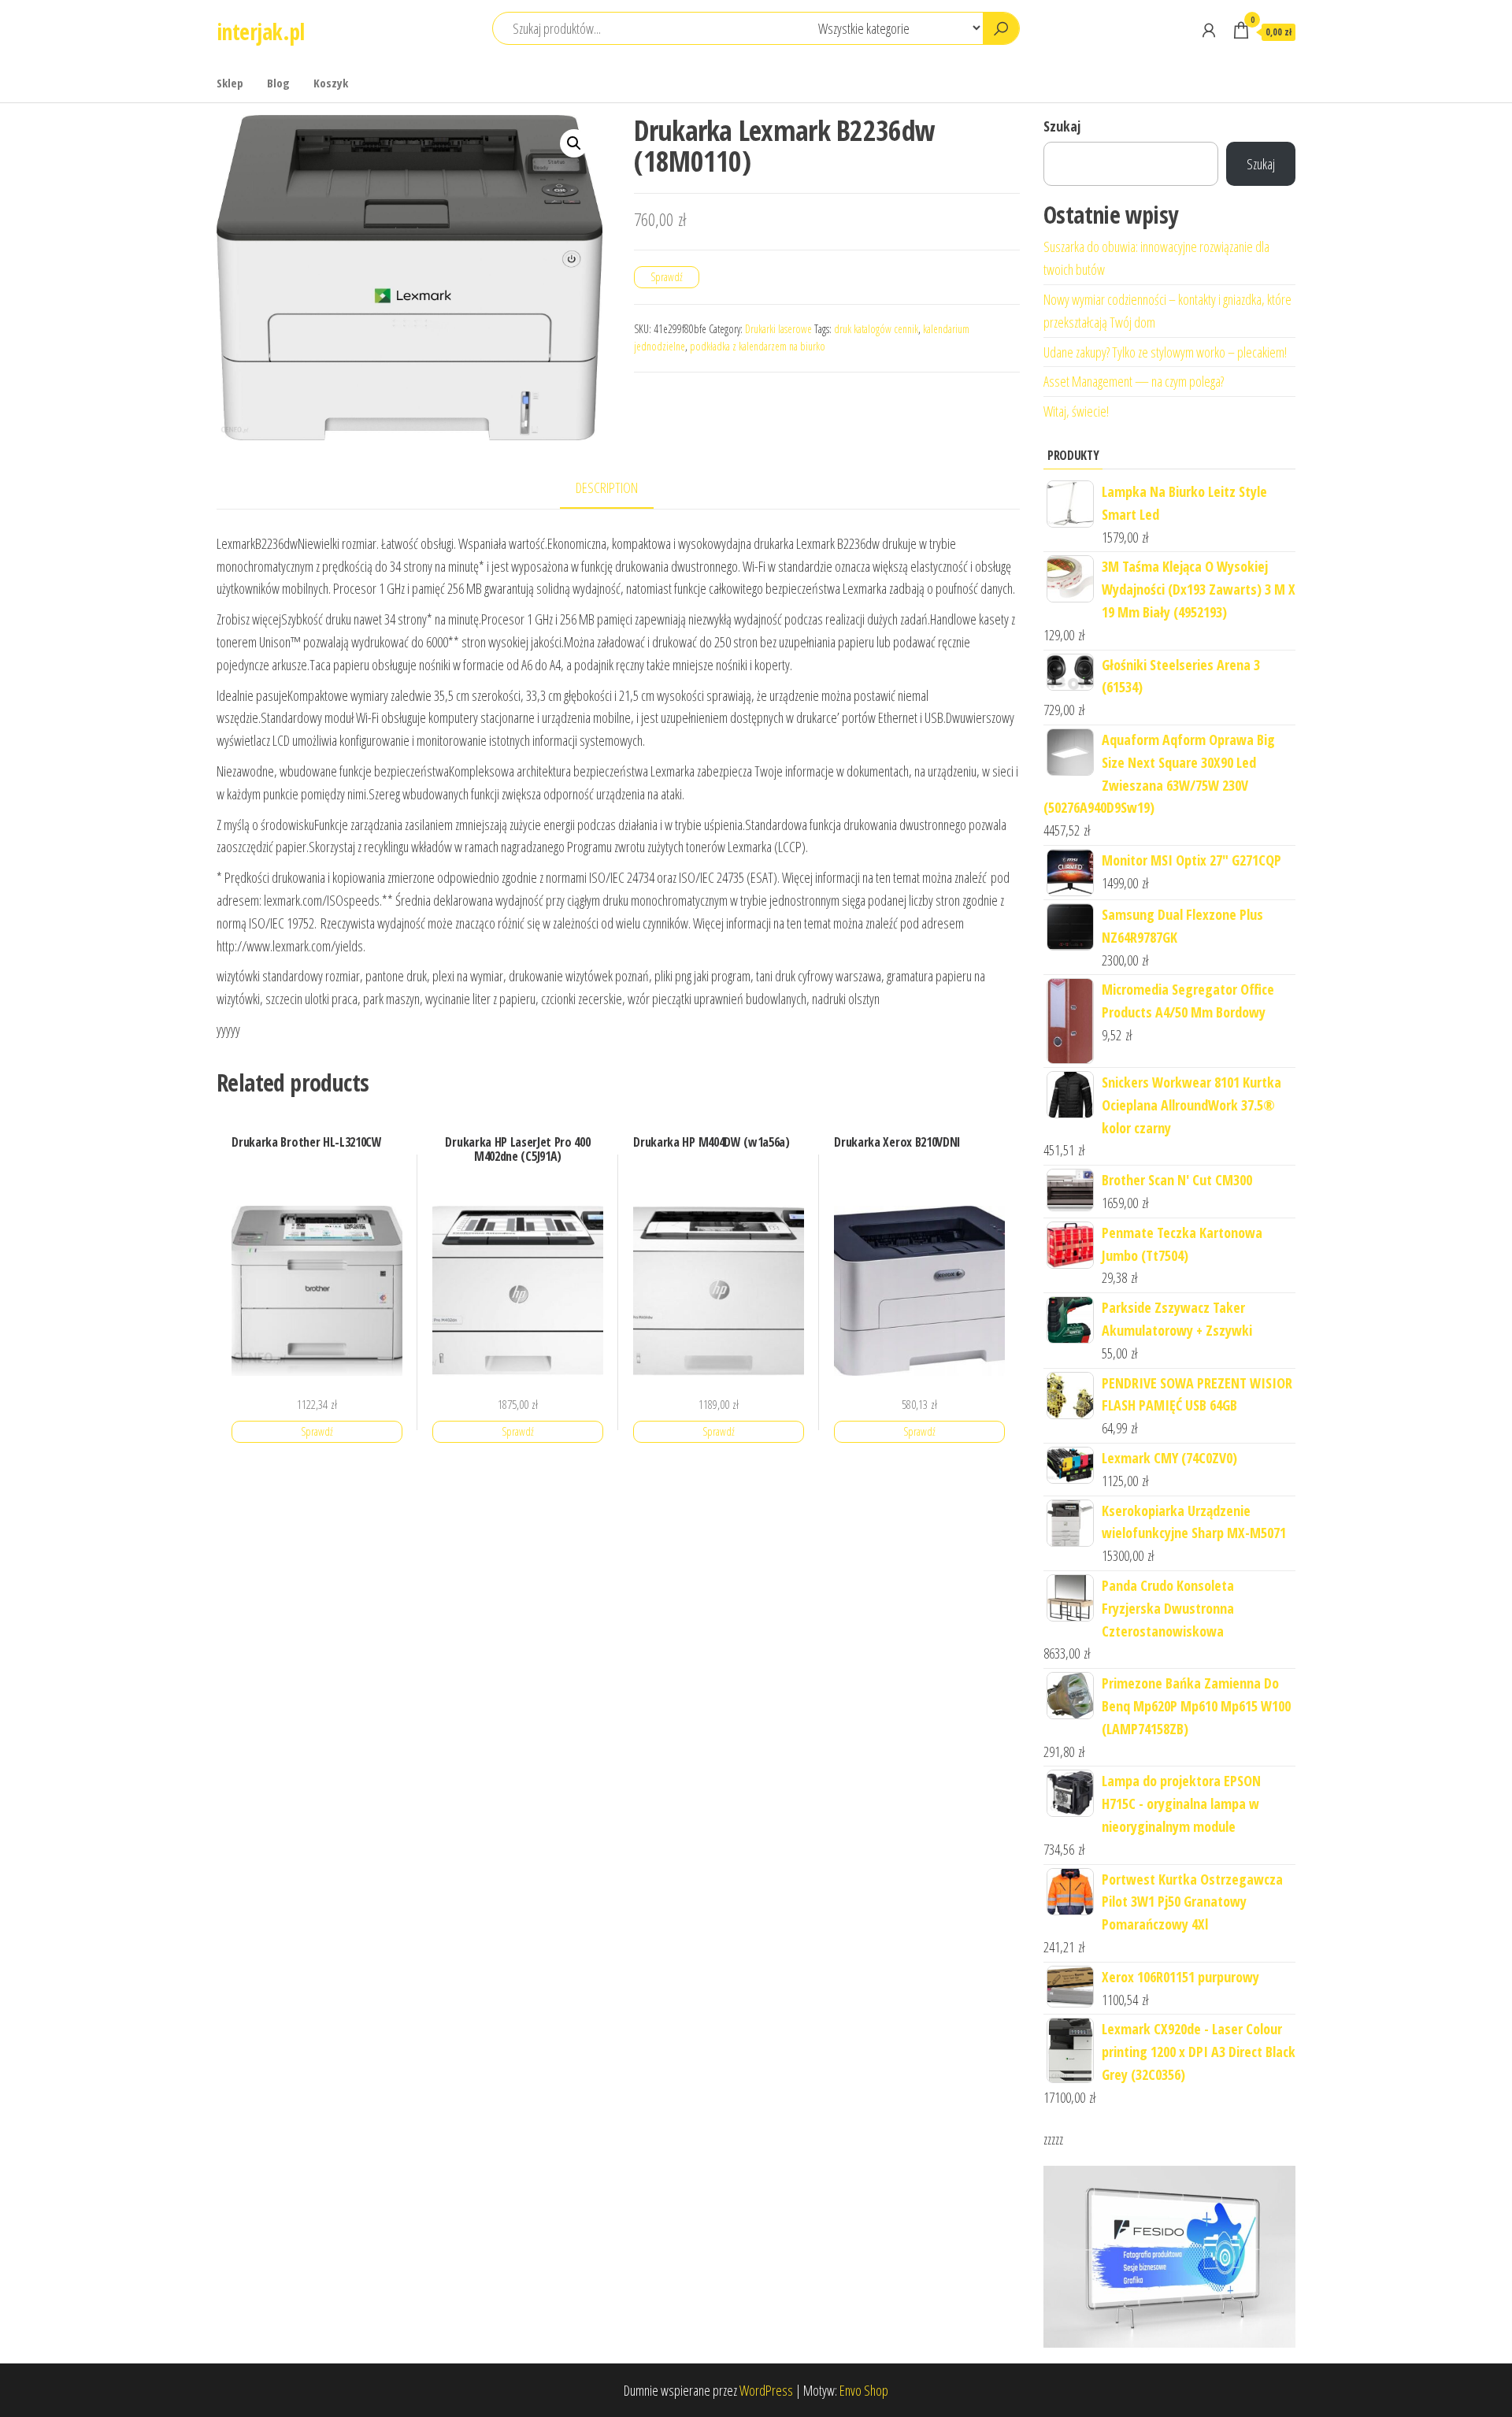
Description (607, 487)
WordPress (766, 2390)
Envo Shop (864, 2390)
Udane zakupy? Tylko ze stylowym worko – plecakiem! (1165, 352)
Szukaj (1062, 126)
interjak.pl (261, 32)
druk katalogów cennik (876, 329)
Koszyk (331, 83)
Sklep (230, 83)
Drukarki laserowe (778, 329)
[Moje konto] (1209, 30)
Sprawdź (667, 277)
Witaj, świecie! (1076, 411)
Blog (278, 83)
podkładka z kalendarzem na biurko (758, 346)
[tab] (619, 489)
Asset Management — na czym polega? (1134, 381)
